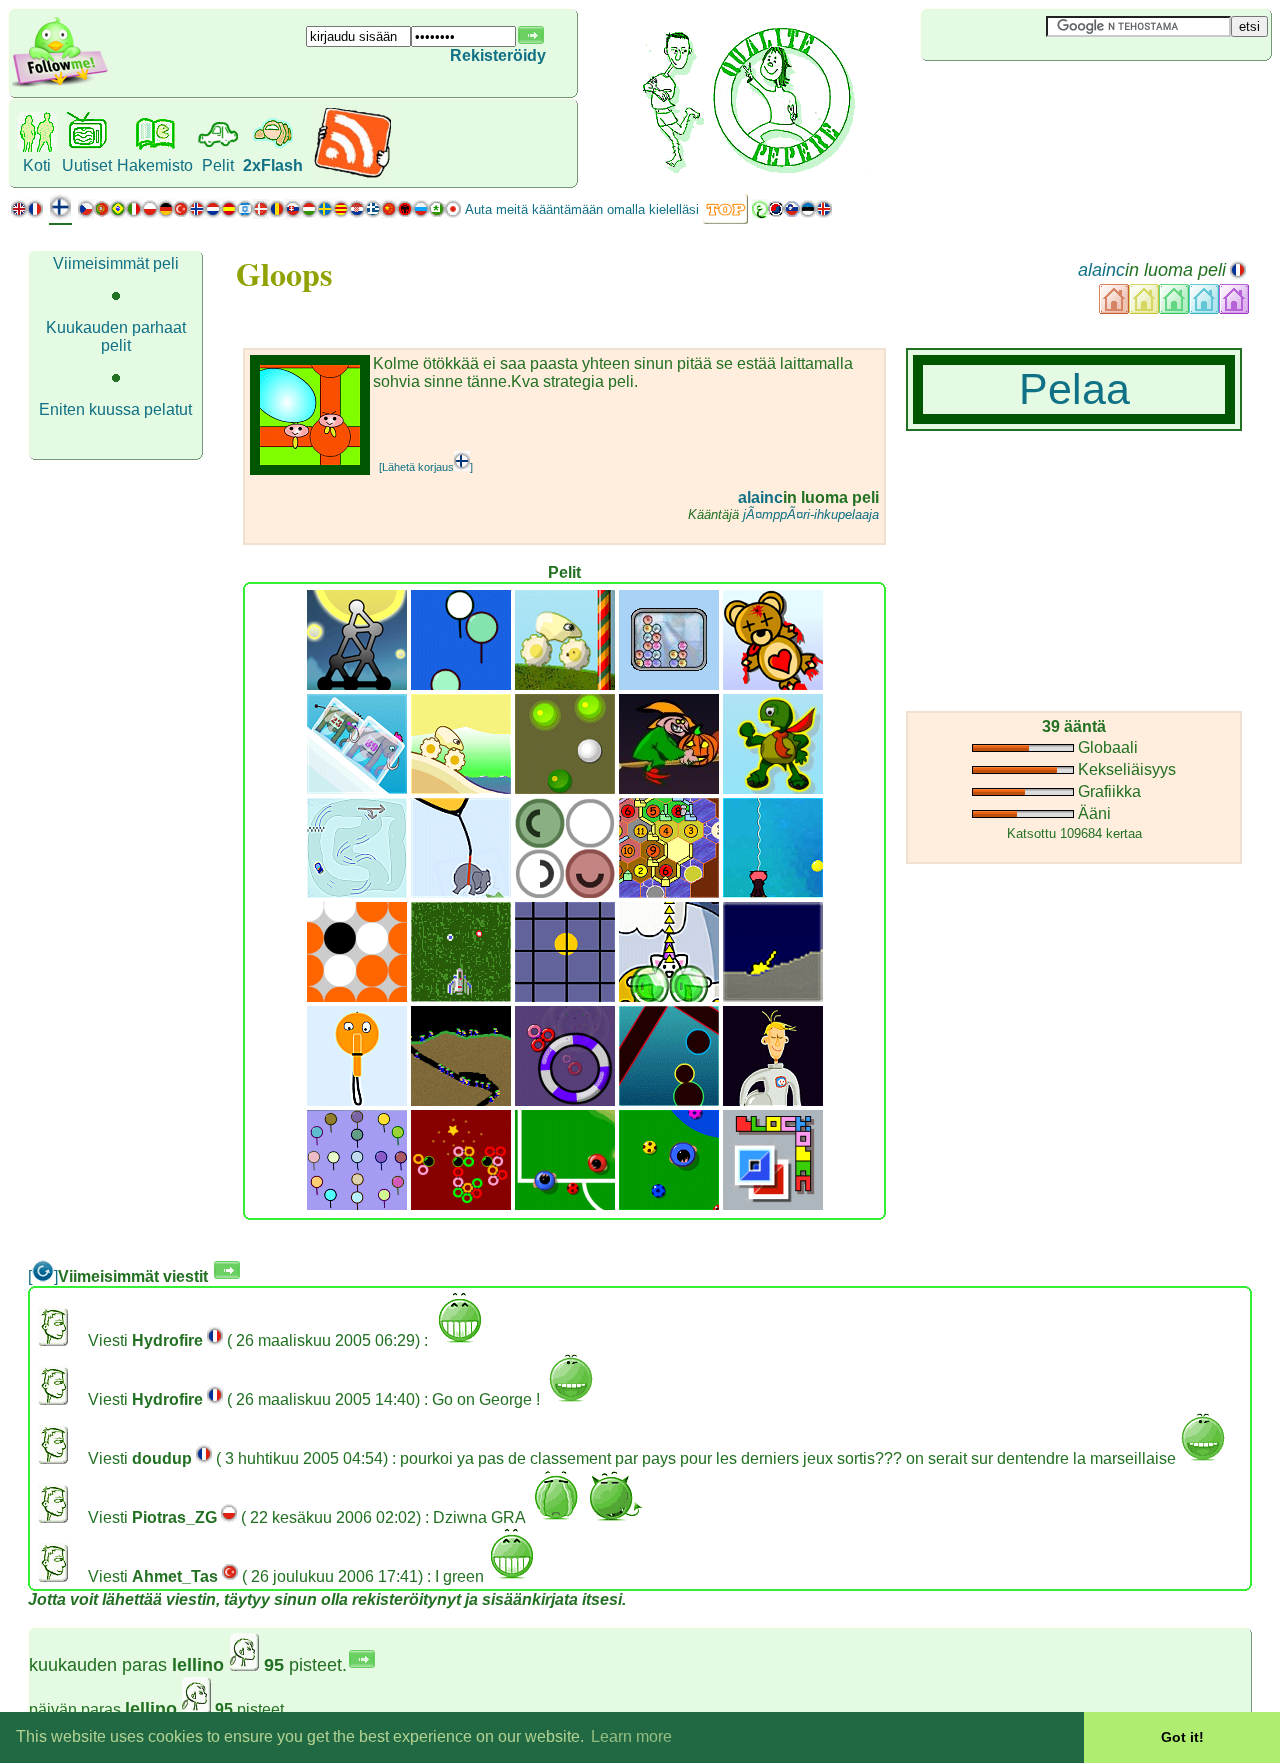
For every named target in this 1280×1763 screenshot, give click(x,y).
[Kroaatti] (357, 213)
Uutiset (87, 165)
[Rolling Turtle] (773, 788)
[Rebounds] (565, 788)
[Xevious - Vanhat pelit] (461, 996)
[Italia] (134, 213)
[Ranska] (35, 213)
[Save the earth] (773, 1100)
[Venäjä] (421, 213)
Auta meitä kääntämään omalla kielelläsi (582, 209)
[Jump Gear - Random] (461, 788)
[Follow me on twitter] (60, 84)
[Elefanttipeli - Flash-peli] (461, 892)
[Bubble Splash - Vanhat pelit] (669, 996)
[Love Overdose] (773, 684)
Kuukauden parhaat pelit (116, 336)
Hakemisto (155, 165)
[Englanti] (19, 213)
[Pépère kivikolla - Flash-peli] (357, 892)
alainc (1101, 270)
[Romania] (277, 213)
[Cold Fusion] (669, 684)
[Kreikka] (373, 213)
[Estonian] (808, 213)
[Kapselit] (669, 1100)
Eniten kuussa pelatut (115, 409)
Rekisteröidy (498, 55)
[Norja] (197, 213)
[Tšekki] (86, 213)
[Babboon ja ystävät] (357, 1204)
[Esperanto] (437, 213)
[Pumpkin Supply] (669, 788)
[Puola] (150, 213)
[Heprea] (245, 213)
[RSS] (352, 174)
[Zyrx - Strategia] (357, 996)
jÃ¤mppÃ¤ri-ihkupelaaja (811, 514)
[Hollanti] (213, 213)
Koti (37, 165)
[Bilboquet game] (357, 1100)
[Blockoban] (773, 1204)
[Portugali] (110, 213)
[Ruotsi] (325, 213)
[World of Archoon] (461, 684)
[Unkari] (309, 213)
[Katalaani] (341, 213)
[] (43, 1276)
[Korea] (776, 213)
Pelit (218, 165)
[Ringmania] (565, 1100)
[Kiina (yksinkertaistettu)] (389, 213)
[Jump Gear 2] (565, 684)
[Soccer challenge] (669, 1204)
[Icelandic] (824, 213)
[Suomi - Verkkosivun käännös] (60, 214)
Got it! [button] (1182, 1737)
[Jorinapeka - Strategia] (565, 892)
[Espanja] (229, 213)
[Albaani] (405, 213)
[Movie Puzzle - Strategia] (565, 996)
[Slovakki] (293, 213)
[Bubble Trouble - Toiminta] (773, 892)
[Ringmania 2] (461, 1204)
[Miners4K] (461, 1100)
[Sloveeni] (792, 213)
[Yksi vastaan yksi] (565, 1204)
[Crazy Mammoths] (357, 788)
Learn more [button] (631, 1736)
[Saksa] (165, 213)
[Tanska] (261, 213)
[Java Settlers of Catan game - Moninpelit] (669, 892)
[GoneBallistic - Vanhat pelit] (773, 996)
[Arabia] (760, 213)
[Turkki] (181, 213)
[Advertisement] (1040, 94)
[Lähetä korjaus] (426, 467)
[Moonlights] (357, 684)
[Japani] (453, 213)
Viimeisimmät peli (116, 263)
